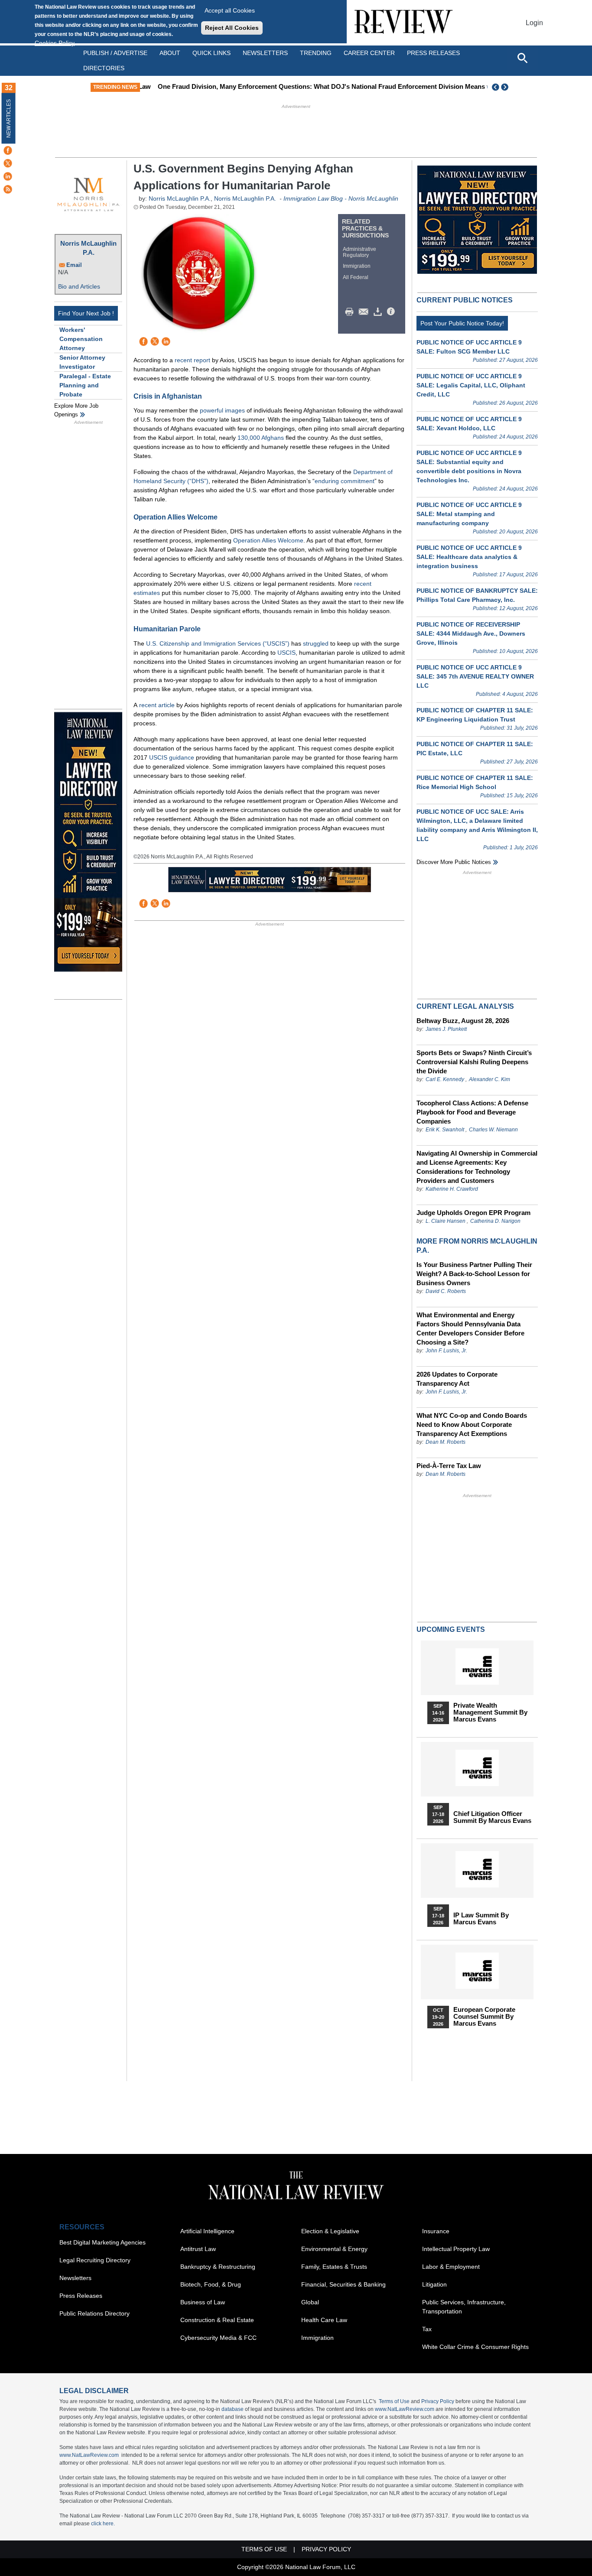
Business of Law (203, 2302)
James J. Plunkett (446, 1029)
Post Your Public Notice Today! (462, 323)
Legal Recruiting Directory (95, 2260)
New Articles (9, 119)
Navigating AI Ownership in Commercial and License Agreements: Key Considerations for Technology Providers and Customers (477, 1167)
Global (310, 2302)
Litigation (434, 2284)
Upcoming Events (451, 1629)
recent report (192, 360)
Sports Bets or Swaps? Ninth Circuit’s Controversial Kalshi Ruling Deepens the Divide (474, 1062)
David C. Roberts (446, 1291)
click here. (103, 2524)
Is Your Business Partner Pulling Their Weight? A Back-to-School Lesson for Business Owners (474, 1274)
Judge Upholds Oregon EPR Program (473, 1213)
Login (534, 23)
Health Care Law (324, 2320)
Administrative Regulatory (359, 252)
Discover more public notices (454, 862)
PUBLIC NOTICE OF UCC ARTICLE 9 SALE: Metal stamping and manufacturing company (469, 514)
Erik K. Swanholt (445, 1130)
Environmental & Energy (334, 2249)
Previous (496, 87)
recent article (157, 705)
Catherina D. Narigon (495, 1221)
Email (74, 265)
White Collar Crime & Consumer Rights (475, 2347)
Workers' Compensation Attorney (81, 339)
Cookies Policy (55, 43)
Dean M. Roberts (446, 1442)
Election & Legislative (330, 2231)
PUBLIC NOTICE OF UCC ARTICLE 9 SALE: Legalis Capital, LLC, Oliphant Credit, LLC (471, 385)
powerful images (222, 410)
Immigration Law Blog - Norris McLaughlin (341, 198)
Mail (365, 312)
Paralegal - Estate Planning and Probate (85, 385)
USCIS (286, 653)
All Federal (356, 277)
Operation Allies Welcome (268, 540)
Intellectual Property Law (456, 2249)
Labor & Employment (451, 2267)
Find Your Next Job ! (86, 313)
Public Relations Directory (94, 2313)
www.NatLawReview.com (405, 2409)
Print (351, 312)
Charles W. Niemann (493, 1130)
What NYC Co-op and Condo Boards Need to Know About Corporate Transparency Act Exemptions (472, 1424)
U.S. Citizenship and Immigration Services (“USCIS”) (218, 643)
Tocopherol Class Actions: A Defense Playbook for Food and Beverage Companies (472, 1112)
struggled (316, 643)
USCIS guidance (172, 757)
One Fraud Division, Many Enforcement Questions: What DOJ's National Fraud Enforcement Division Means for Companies (332, 86)
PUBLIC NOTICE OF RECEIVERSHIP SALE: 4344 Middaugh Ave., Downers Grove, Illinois (471, 633)
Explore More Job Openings (76, 410)
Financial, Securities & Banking (343, 2284)
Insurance (436, 2231)
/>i (392, 312)
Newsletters (265, 53)
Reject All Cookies (232, 28)
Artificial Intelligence (207, 2231)
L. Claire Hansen (446, 1221)
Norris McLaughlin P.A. (88, 248)
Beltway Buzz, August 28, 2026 (463, 1021)
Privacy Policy (438, 2401)
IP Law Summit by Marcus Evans (481, 1919)
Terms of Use (394, 2401)
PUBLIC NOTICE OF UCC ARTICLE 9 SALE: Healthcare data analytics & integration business (469, 557)
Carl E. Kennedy (445, 1079)
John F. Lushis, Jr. (446, 1351)
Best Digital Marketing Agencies (102, 2242)
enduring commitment (345, 481)
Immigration (357, 266)
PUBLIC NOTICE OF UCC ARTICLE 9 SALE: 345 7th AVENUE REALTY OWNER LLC (475, 676)
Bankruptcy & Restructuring (218, 2267)
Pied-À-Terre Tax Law (449, 1466)
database (233, 2409)
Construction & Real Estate (217, 2320)
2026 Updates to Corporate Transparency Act (457, 1379)
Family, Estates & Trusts (334, 2267)
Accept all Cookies (230, 10)
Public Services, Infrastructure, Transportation (464, 2307)
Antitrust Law (198, 2249)
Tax (427, 2329)
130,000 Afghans (261, 438)
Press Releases (81, 2296)
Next (506, 87)
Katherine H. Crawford (452, 1189)
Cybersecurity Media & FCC (218, 2338)
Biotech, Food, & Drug (211, 2284)
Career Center (369, 53)
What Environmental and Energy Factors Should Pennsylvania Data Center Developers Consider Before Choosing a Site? (470, 1329)
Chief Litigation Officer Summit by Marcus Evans (492, 1817)
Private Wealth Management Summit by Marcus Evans (490, 1712)
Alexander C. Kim (490, 1079)
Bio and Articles (79, 286)
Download (379, 312)
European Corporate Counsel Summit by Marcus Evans (484, 2017)
